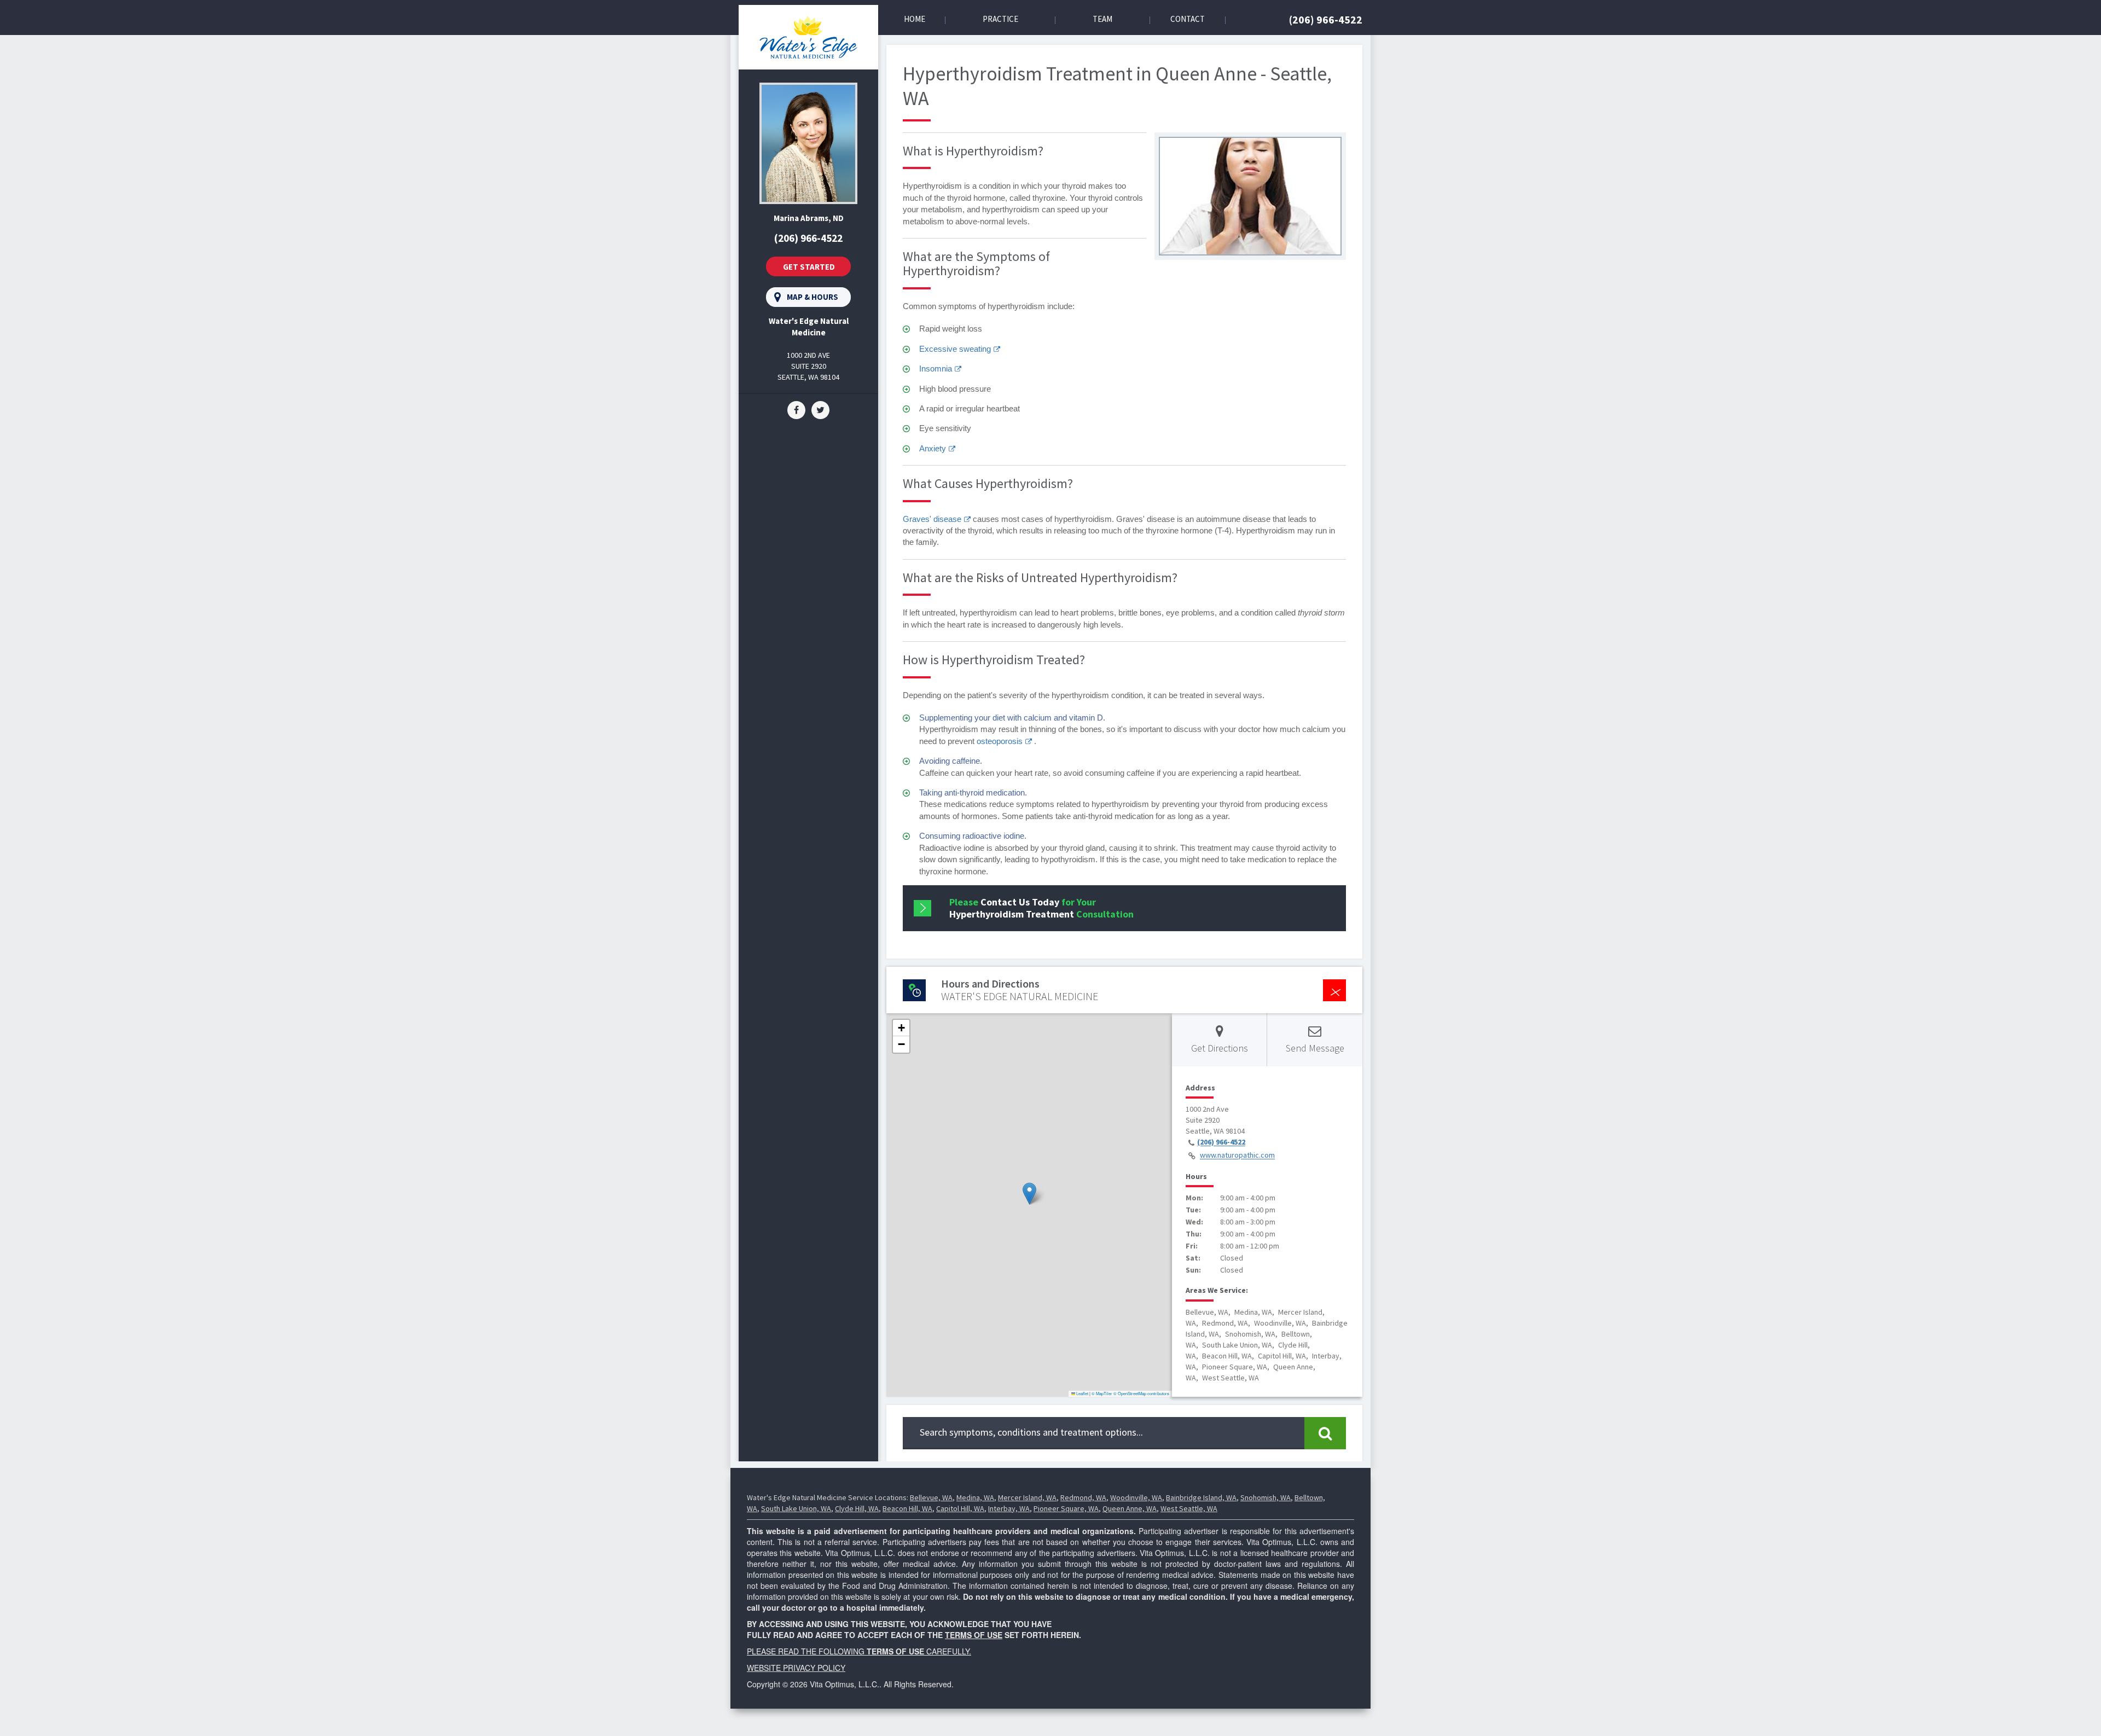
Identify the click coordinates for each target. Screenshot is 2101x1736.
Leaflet (1082, 1393)
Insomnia (936, 368)
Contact (1188, 19)
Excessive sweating (955, 349)
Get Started (809, 267)
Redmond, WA (1083, 1497)
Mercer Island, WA (1027, 1497)
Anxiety (933, 448)
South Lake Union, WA (796, 1508)
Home (915, 19)
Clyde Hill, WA (857, 1508)
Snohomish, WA (1266, 1497)
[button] (1029, 1194)
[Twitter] (820, 409)
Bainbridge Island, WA (1201, 1497)
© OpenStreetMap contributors (1141, 1393)
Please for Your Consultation (1041, 908)
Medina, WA (975, 1497)
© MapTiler (1102, 1393)
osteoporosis (1000, 741)
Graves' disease (932, 519)
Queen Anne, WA (1130, 1508)
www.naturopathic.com (1237, 1156)
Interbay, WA (1009, 1508)
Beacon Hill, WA (907, 1508)
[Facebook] (796, 409)
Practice (1000, 19)
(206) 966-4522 (1326, 19)
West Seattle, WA (1189, 1508)
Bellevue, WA (931, 1497)
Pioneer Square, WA (1066, 1508)
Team (1102, 19)
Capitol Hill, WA (960, 1508)
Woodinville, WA (1136, 1497)
